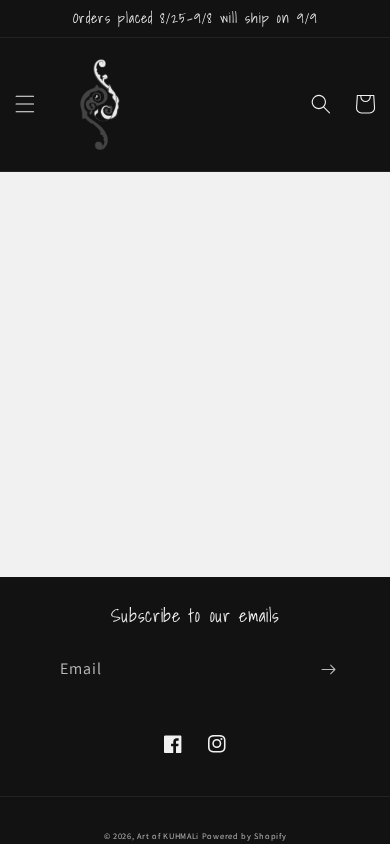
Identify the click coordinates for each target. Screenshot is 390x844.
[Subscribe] (328, 669)
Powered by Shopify (244, 835)
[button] (25, 104)
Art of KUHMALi (168, 835)
